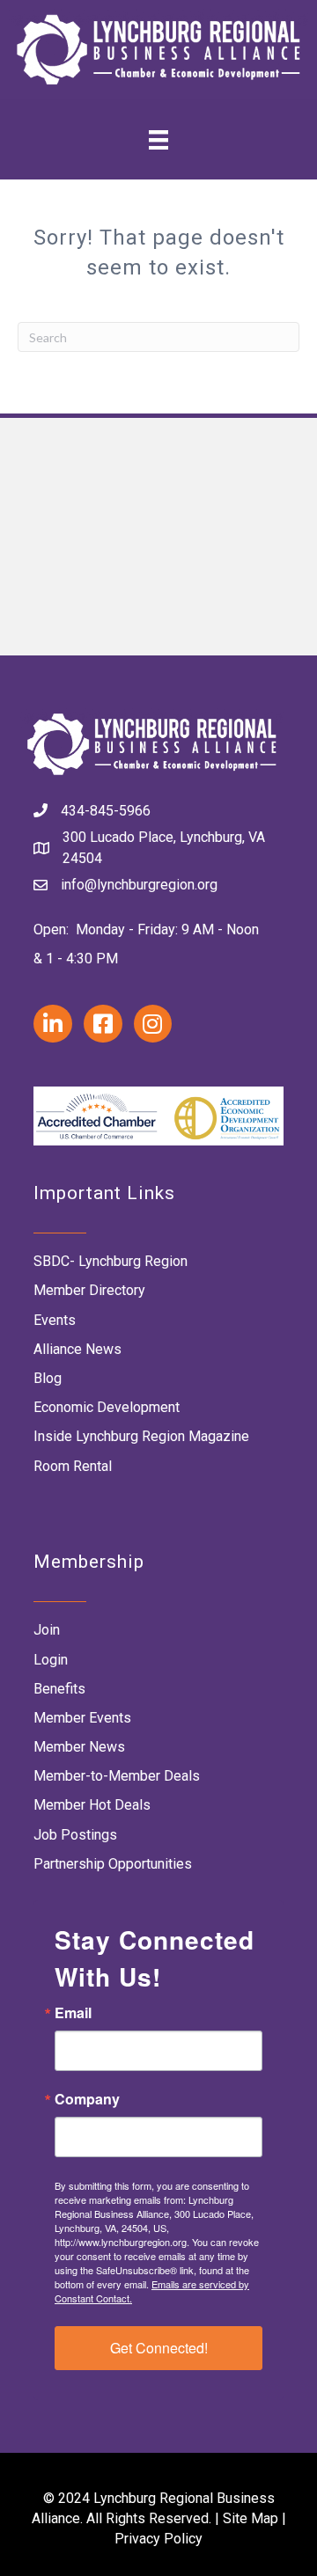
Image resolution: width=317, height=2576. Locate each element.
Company (87, 2099)
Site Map (251, 2518)
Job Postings (75, 1835)
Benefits (59, 1689)
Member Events (82, 1718)
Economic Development (107, 1407)
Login (51, 1660)
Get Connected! (159, 2348)
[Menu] (158, 139)
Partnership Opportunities (113, 1864)
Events (55, 1320)
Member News (79, 1747)
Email (73, 2013)
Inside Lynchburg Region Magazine (141, 1436)
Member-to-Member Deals (117, 1776)
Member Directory (89, 1290)
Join (47, 1630)
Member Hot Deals (92, 1805)
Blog (48, 1378)
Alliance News (77, 1349)
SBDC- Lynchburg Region (111, 1261)
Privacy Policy (158, 2539)
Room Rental (73, 1466)
